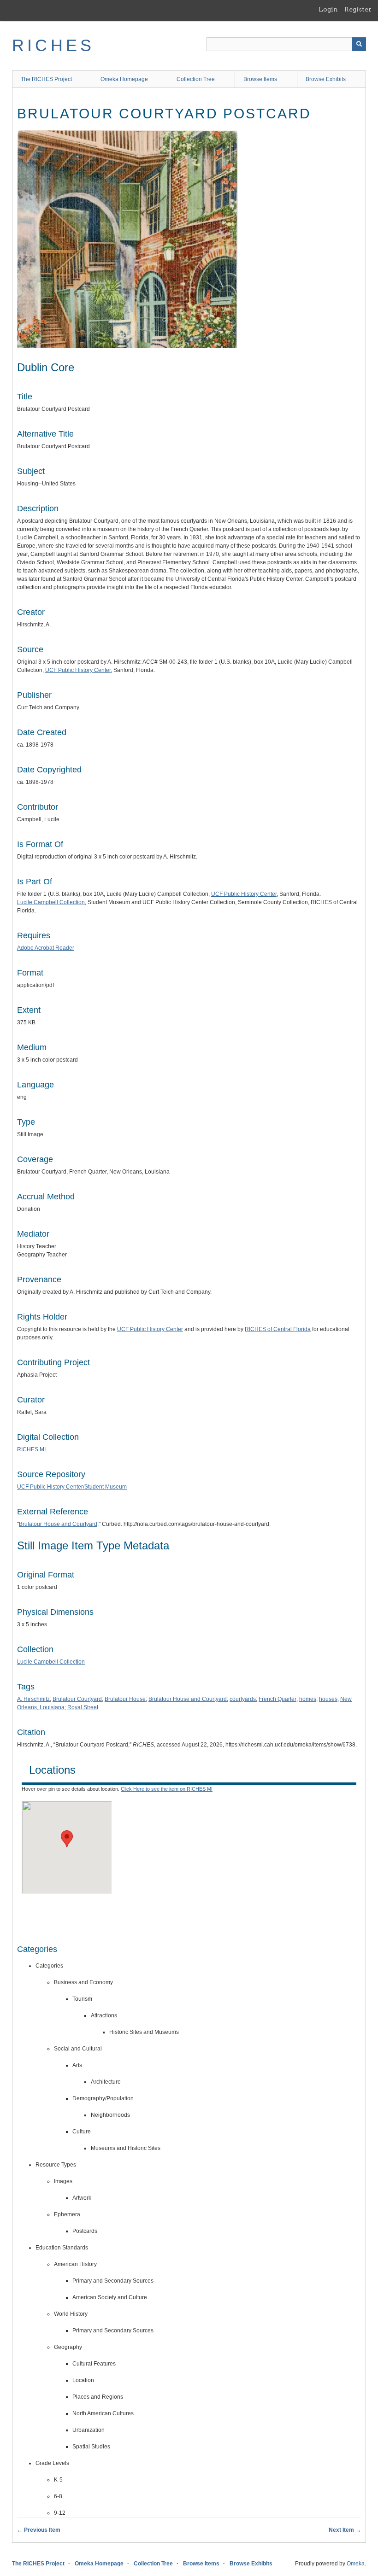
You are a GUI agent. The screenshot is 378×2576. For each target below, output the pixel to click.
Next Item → (345, 2530)
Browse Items (260, 79)
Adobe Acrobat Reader (46, 948)
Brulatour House (125, 1699)
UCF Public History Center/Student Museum (72, 1487)
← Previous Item (39, 2530)
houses (328, 1699)
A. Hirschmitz (33, 1699)
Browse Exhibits (326, 79)
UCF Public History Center (78, 670)
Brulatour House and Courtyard (58, 1524)
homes (308, 1699)
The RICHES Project (46, 79)
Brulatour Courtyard (77, 1699)
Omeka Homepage (124, 79)
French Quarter (278, 1699)
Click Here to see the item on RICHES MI (167, 1789)
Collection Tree (196, 79)
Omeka (356, 2564)
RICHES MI (31, 1449)
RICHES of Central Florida (278, 1329)
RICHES (53, 45)
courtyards (243, 1699)
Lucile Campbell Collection (51, 902)
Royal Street (83, 1707)
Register (358, 9)
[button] (67, 1839)
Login (328, 9)
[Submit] (359, 44)
